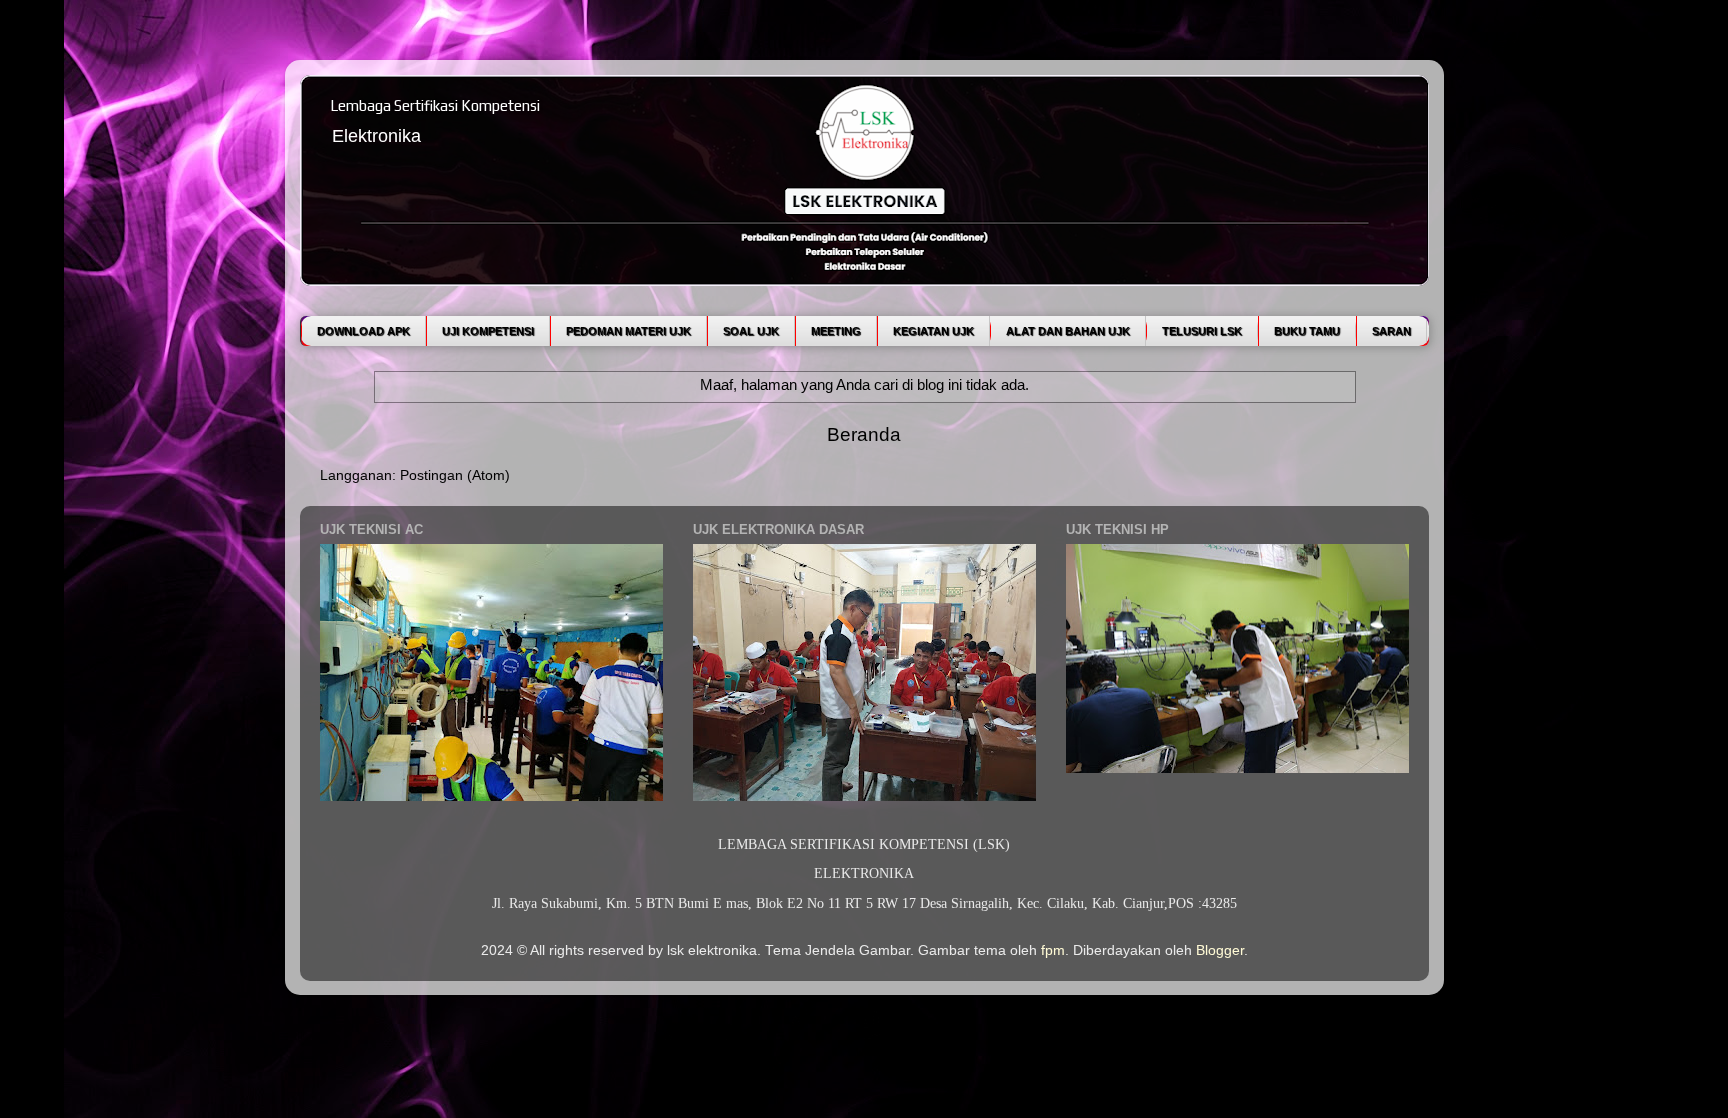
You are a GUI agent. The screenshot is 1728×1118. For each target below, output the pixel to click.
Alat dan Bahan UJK (1068, 331)
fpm (1053, 950)
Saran (1391, 331)
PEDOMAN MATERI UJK (628, 331)
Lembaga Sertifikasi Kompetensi (435, 105)
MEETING (836, 331)
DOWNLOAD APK (363, 331)
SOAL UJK (751, 331)
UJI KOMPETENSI (488, 331)
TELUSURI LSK (1202, 331)
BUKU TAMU (1307, 331)
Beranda (864, 434)
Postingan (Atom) (455, 475)
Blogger (1220, 950)
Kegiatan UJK (933, 331)
